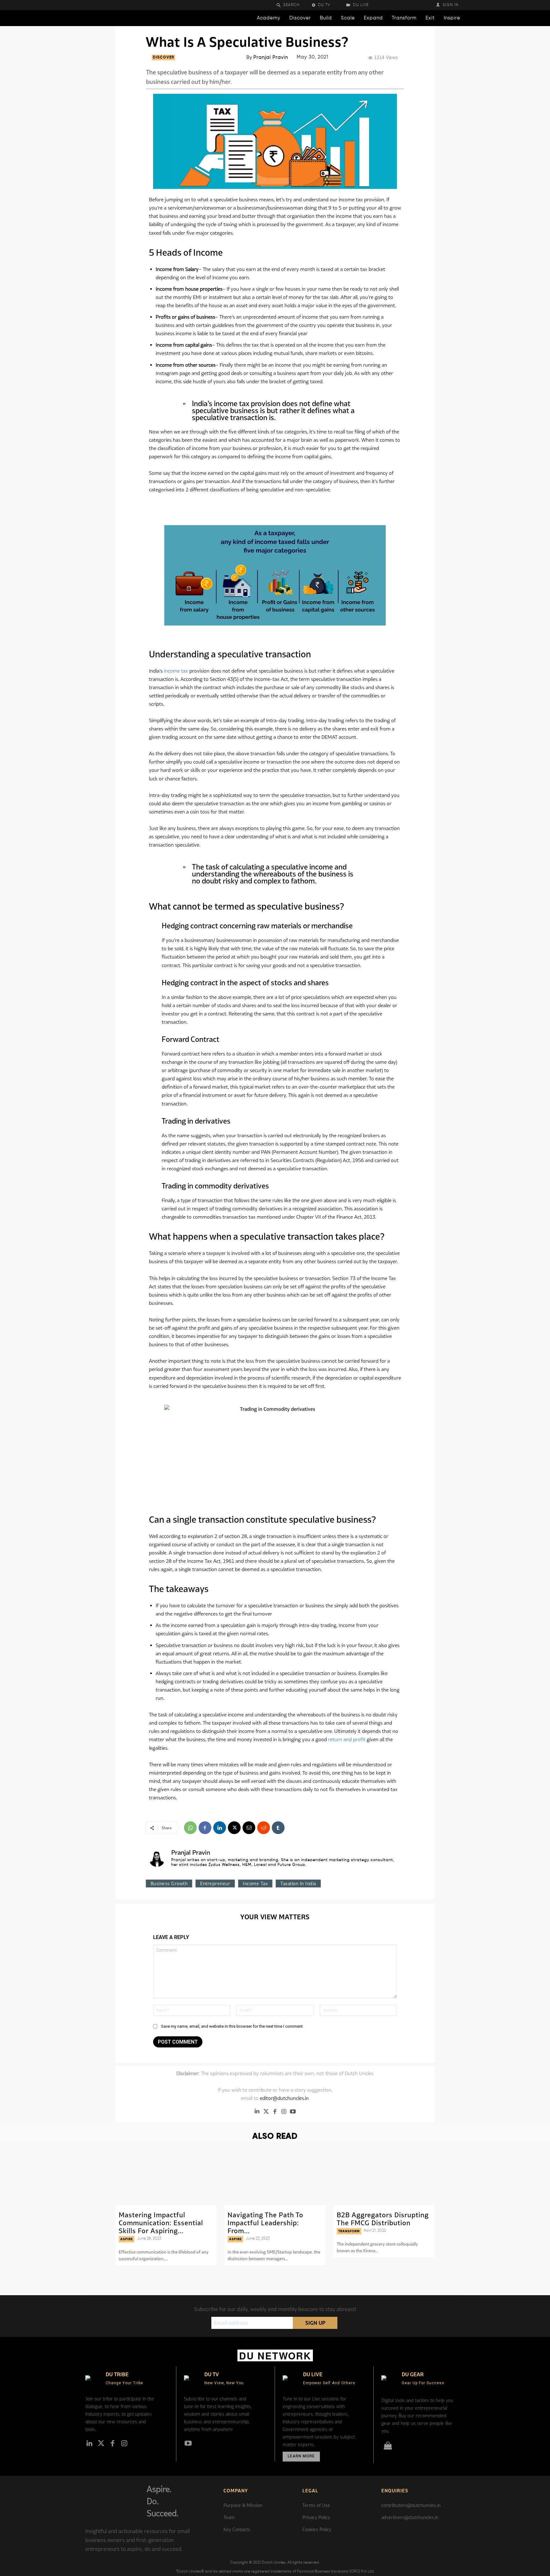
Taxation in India (298, 1884)
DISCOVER (163, 58)
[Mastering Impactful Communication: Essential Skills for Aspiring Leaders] (166, 2176)
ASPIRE (127, 2239)
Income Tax (255, 1884)
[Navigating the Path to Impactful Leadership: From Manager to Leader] (275, 2176)
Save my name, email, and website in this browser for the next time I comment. (232, 2026)
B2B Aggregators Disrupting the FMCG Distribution (383, 2219)
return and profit (347, 1739)
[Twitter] (266, 2111)
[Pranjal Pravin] (157, 1859)
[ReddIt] (264, 1828)
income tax (176, 671)
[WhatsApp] (190, 1828)
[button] (292, 5)
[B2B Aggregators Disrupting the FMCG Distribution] (384, 2176)
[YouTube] (293, 2111)
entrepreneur (215, 1884)
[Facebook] (205, 1828)
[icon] (388, 2447)
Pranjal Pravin (271, 57)
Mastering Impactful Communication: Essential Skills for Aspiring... (161, 2223)
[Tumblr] (278, 1828)
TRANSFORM (349, 2231)
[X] (234, 1828)
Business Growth (169, 1884)
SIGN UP (315, 2323)
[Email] (249, 1828)
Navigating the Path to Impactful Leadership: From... (265, 2223)
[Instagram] (284, 2111)
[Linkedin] (220, 1828)
